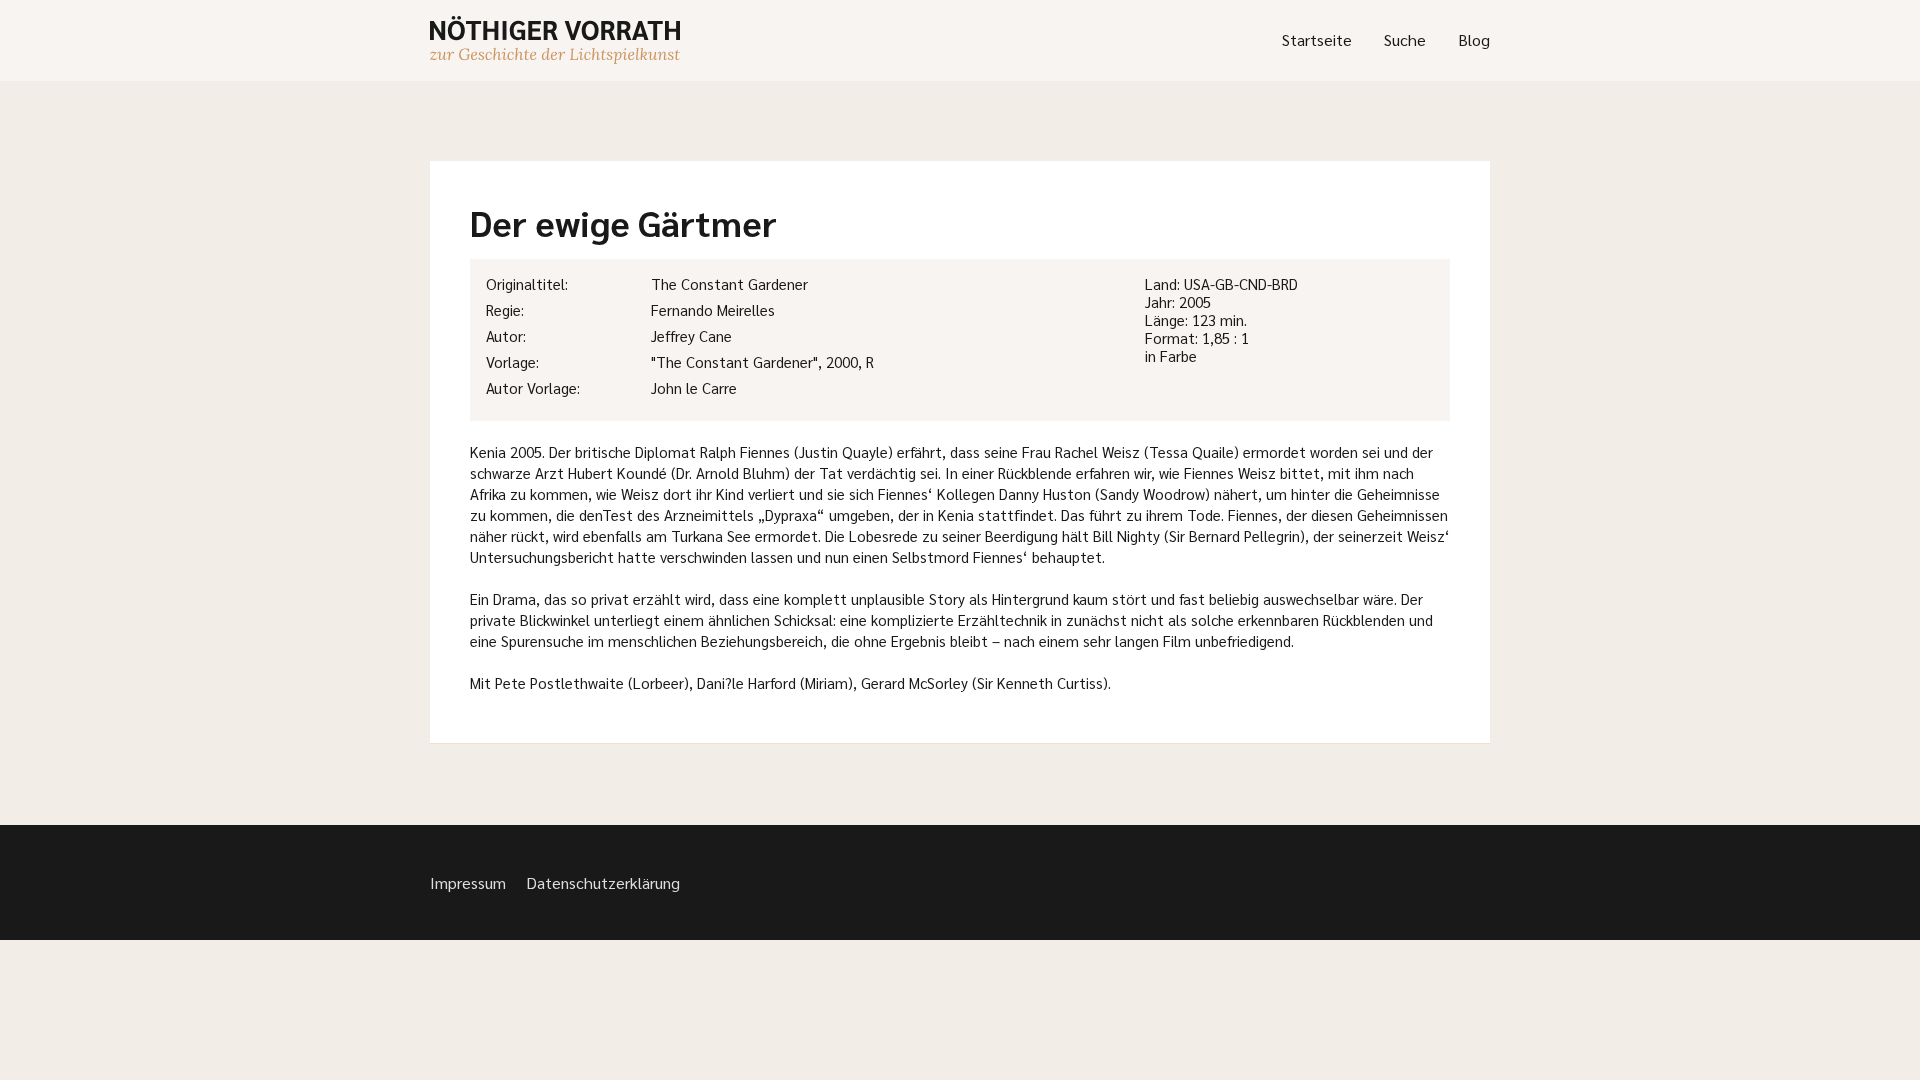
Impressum (468, 882)
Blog (1474, 39)
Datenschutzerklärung (603, 882)
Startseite (1317, 39)
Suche (1405, 39)
